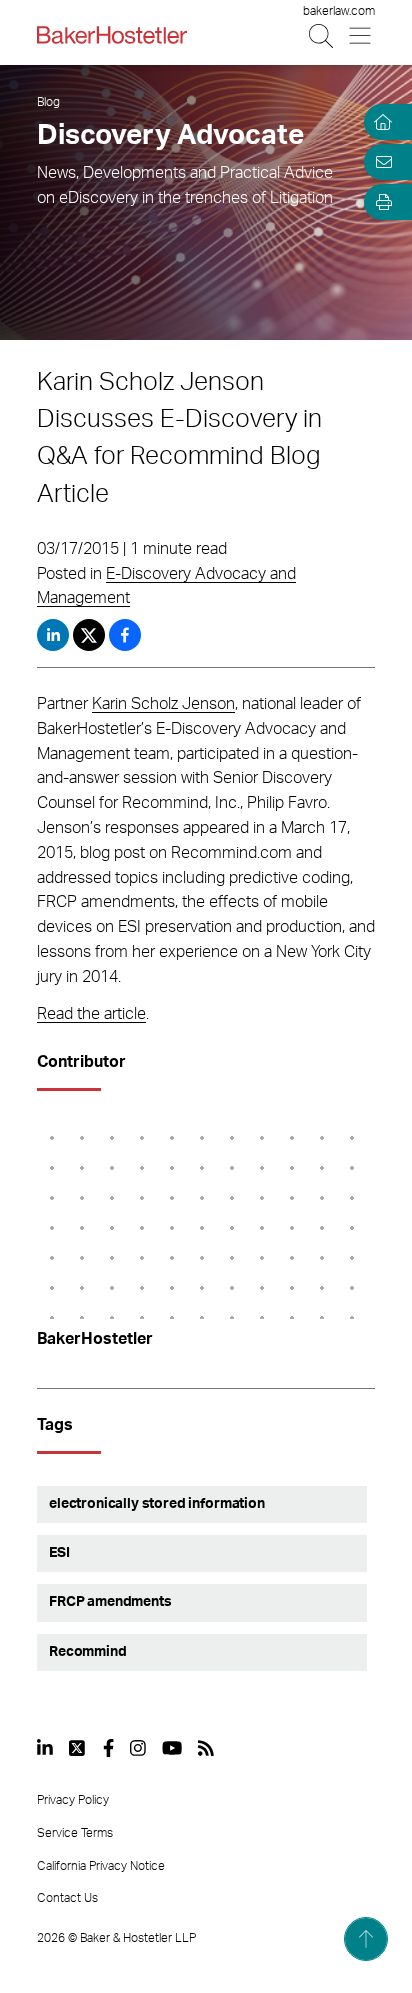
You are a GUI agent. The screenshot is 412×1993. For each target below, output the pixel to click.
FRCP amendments (110, 1602)
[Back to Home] (112, 35)
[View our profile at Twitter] (78, 1748)
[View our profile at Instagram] (138, 1748)
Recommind (88, 1652)
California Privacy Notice (101, 1866)
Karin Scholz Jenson (163, 704)
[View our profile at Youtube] (172, 1748)
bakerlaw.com (339, 11)
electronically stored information (157, 1504)
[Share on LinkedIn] (53, 635)
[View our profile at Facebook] (108, 1748)
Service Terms (75, 1833)
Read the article (91, 1014)
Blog (48, 102)
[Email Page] (380, 162)
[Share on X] (91, 635)
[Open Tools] (380, 202)
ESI (59, 1553)
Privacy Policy (73, 1800)
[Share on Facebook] (125, 635)
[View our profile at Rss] (206, 1748)
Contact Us (67, 1898)
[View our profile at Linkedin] (45, 1748)
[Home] (380, 122)
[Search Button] (322, 35)
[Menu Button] (361, 35)
